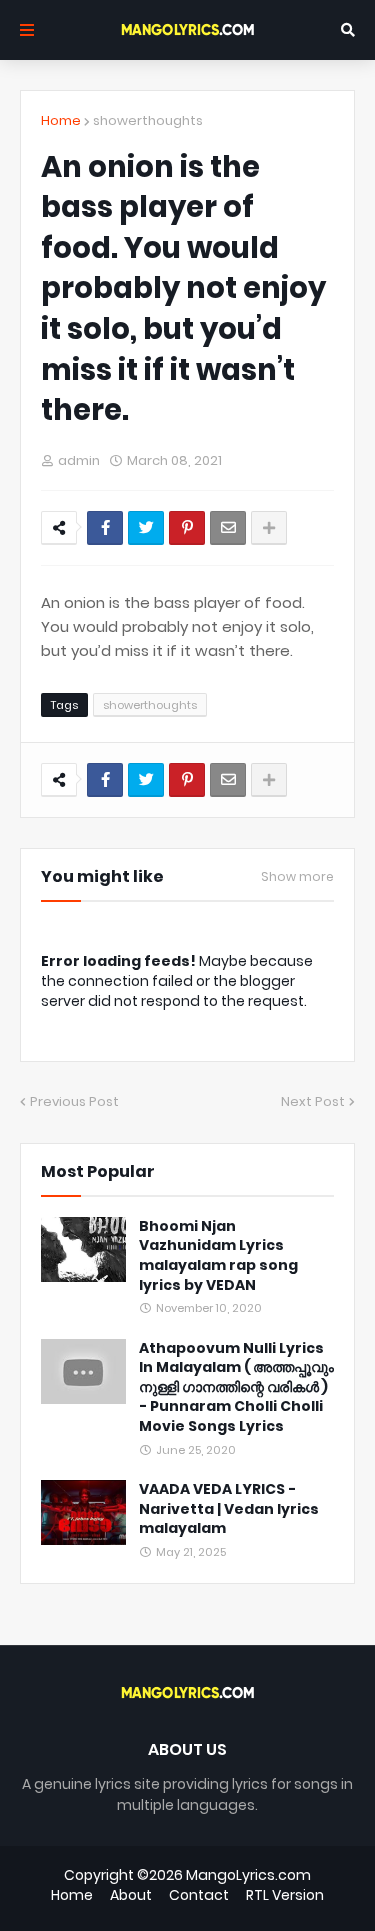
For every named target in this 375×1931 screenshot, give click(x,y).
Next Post (313, 1101)
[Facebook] (105, 528)
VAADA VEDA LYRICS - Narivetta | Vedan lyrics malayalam (229, 1509)
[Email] (228, 528)
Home (61, 120)
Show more (297, 877)
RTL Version (285, 1895)
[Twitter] (146, 528)
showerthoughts (148, 120)
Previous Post (74, 1101)
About (131, 1895)
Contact (199, 1895)
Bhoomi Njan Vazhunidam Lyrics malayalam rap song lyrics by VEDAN (218, 1256)
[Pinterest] (187, 528)
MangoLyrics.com (248, 1875)
